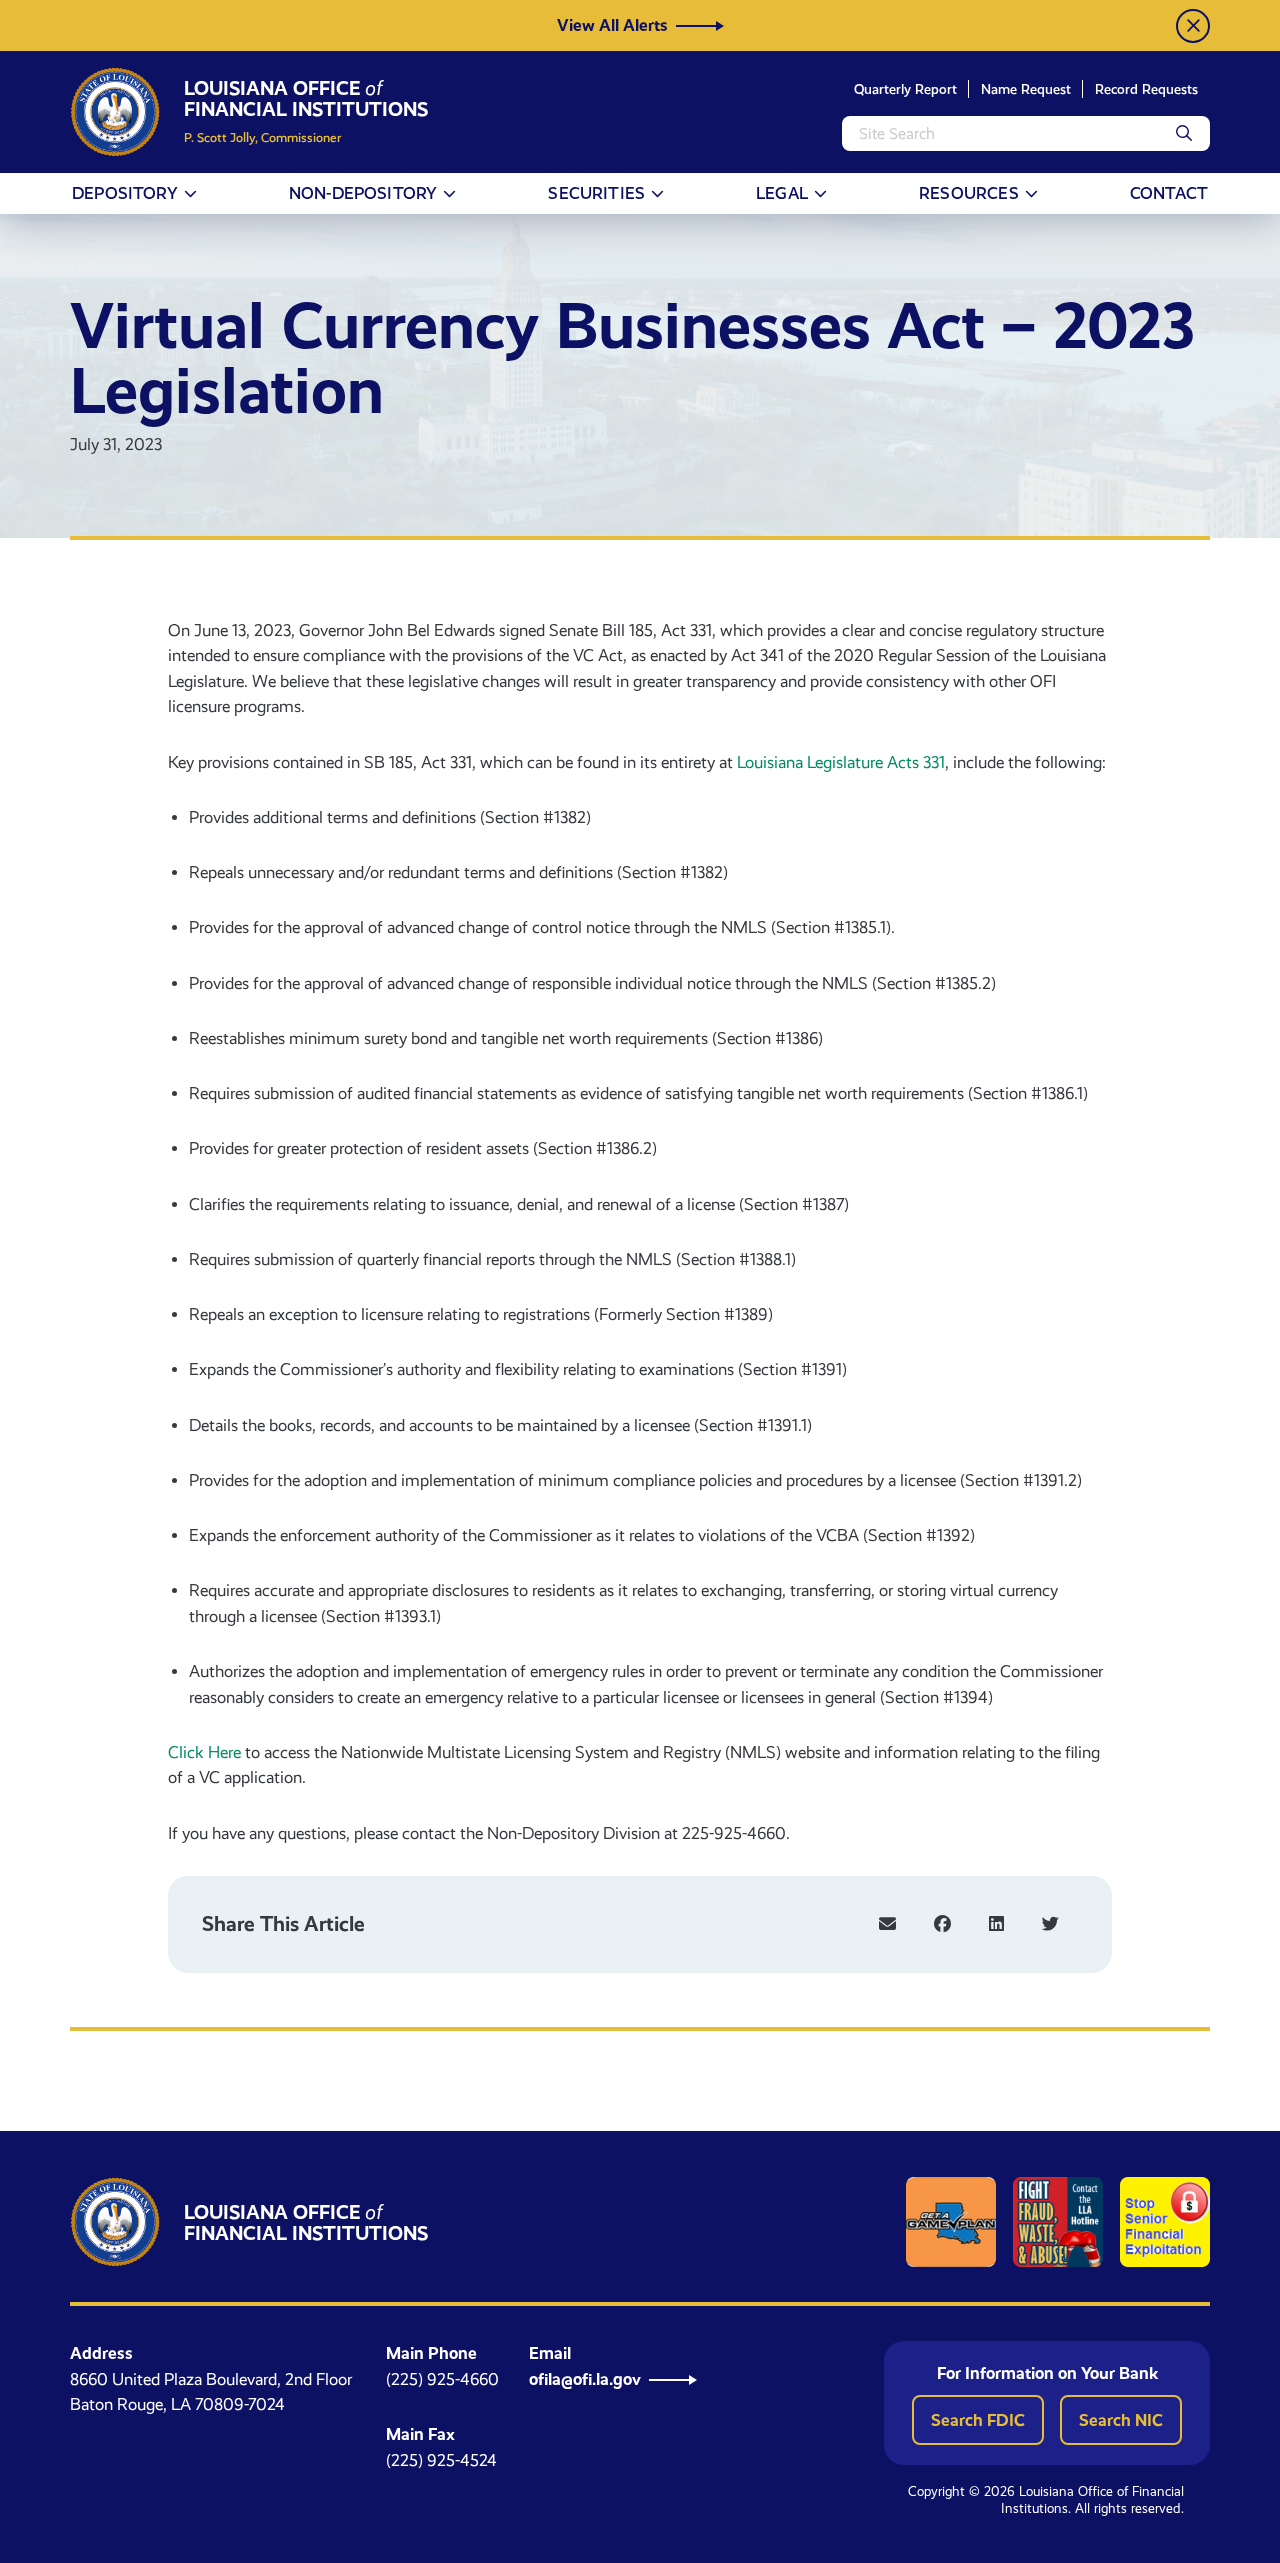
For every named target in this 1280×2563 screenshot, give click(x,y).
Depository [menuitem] (125, 193)
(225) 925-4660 (442, 2379)
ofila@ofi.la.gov (585, 2379)
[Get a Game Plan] (951, 2222)
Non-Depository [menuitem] (363, 193)
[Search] (1184, 133)
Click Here (204, 1752)
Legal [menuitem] (782, 193)
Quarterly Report (905, 89)
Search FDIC (978, 2420)
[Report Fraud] (1058, 2222)
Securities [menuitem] (596, 193)
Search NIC (1121, 2420)
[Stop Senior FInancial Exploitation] (1165, 2222)
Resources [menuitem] (969, 193)
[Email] (887, 1924)
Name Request (1026, 89)
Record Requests (1146, 89)
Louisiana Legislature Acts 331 (841, 762)
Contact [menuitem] (1169, 193)
